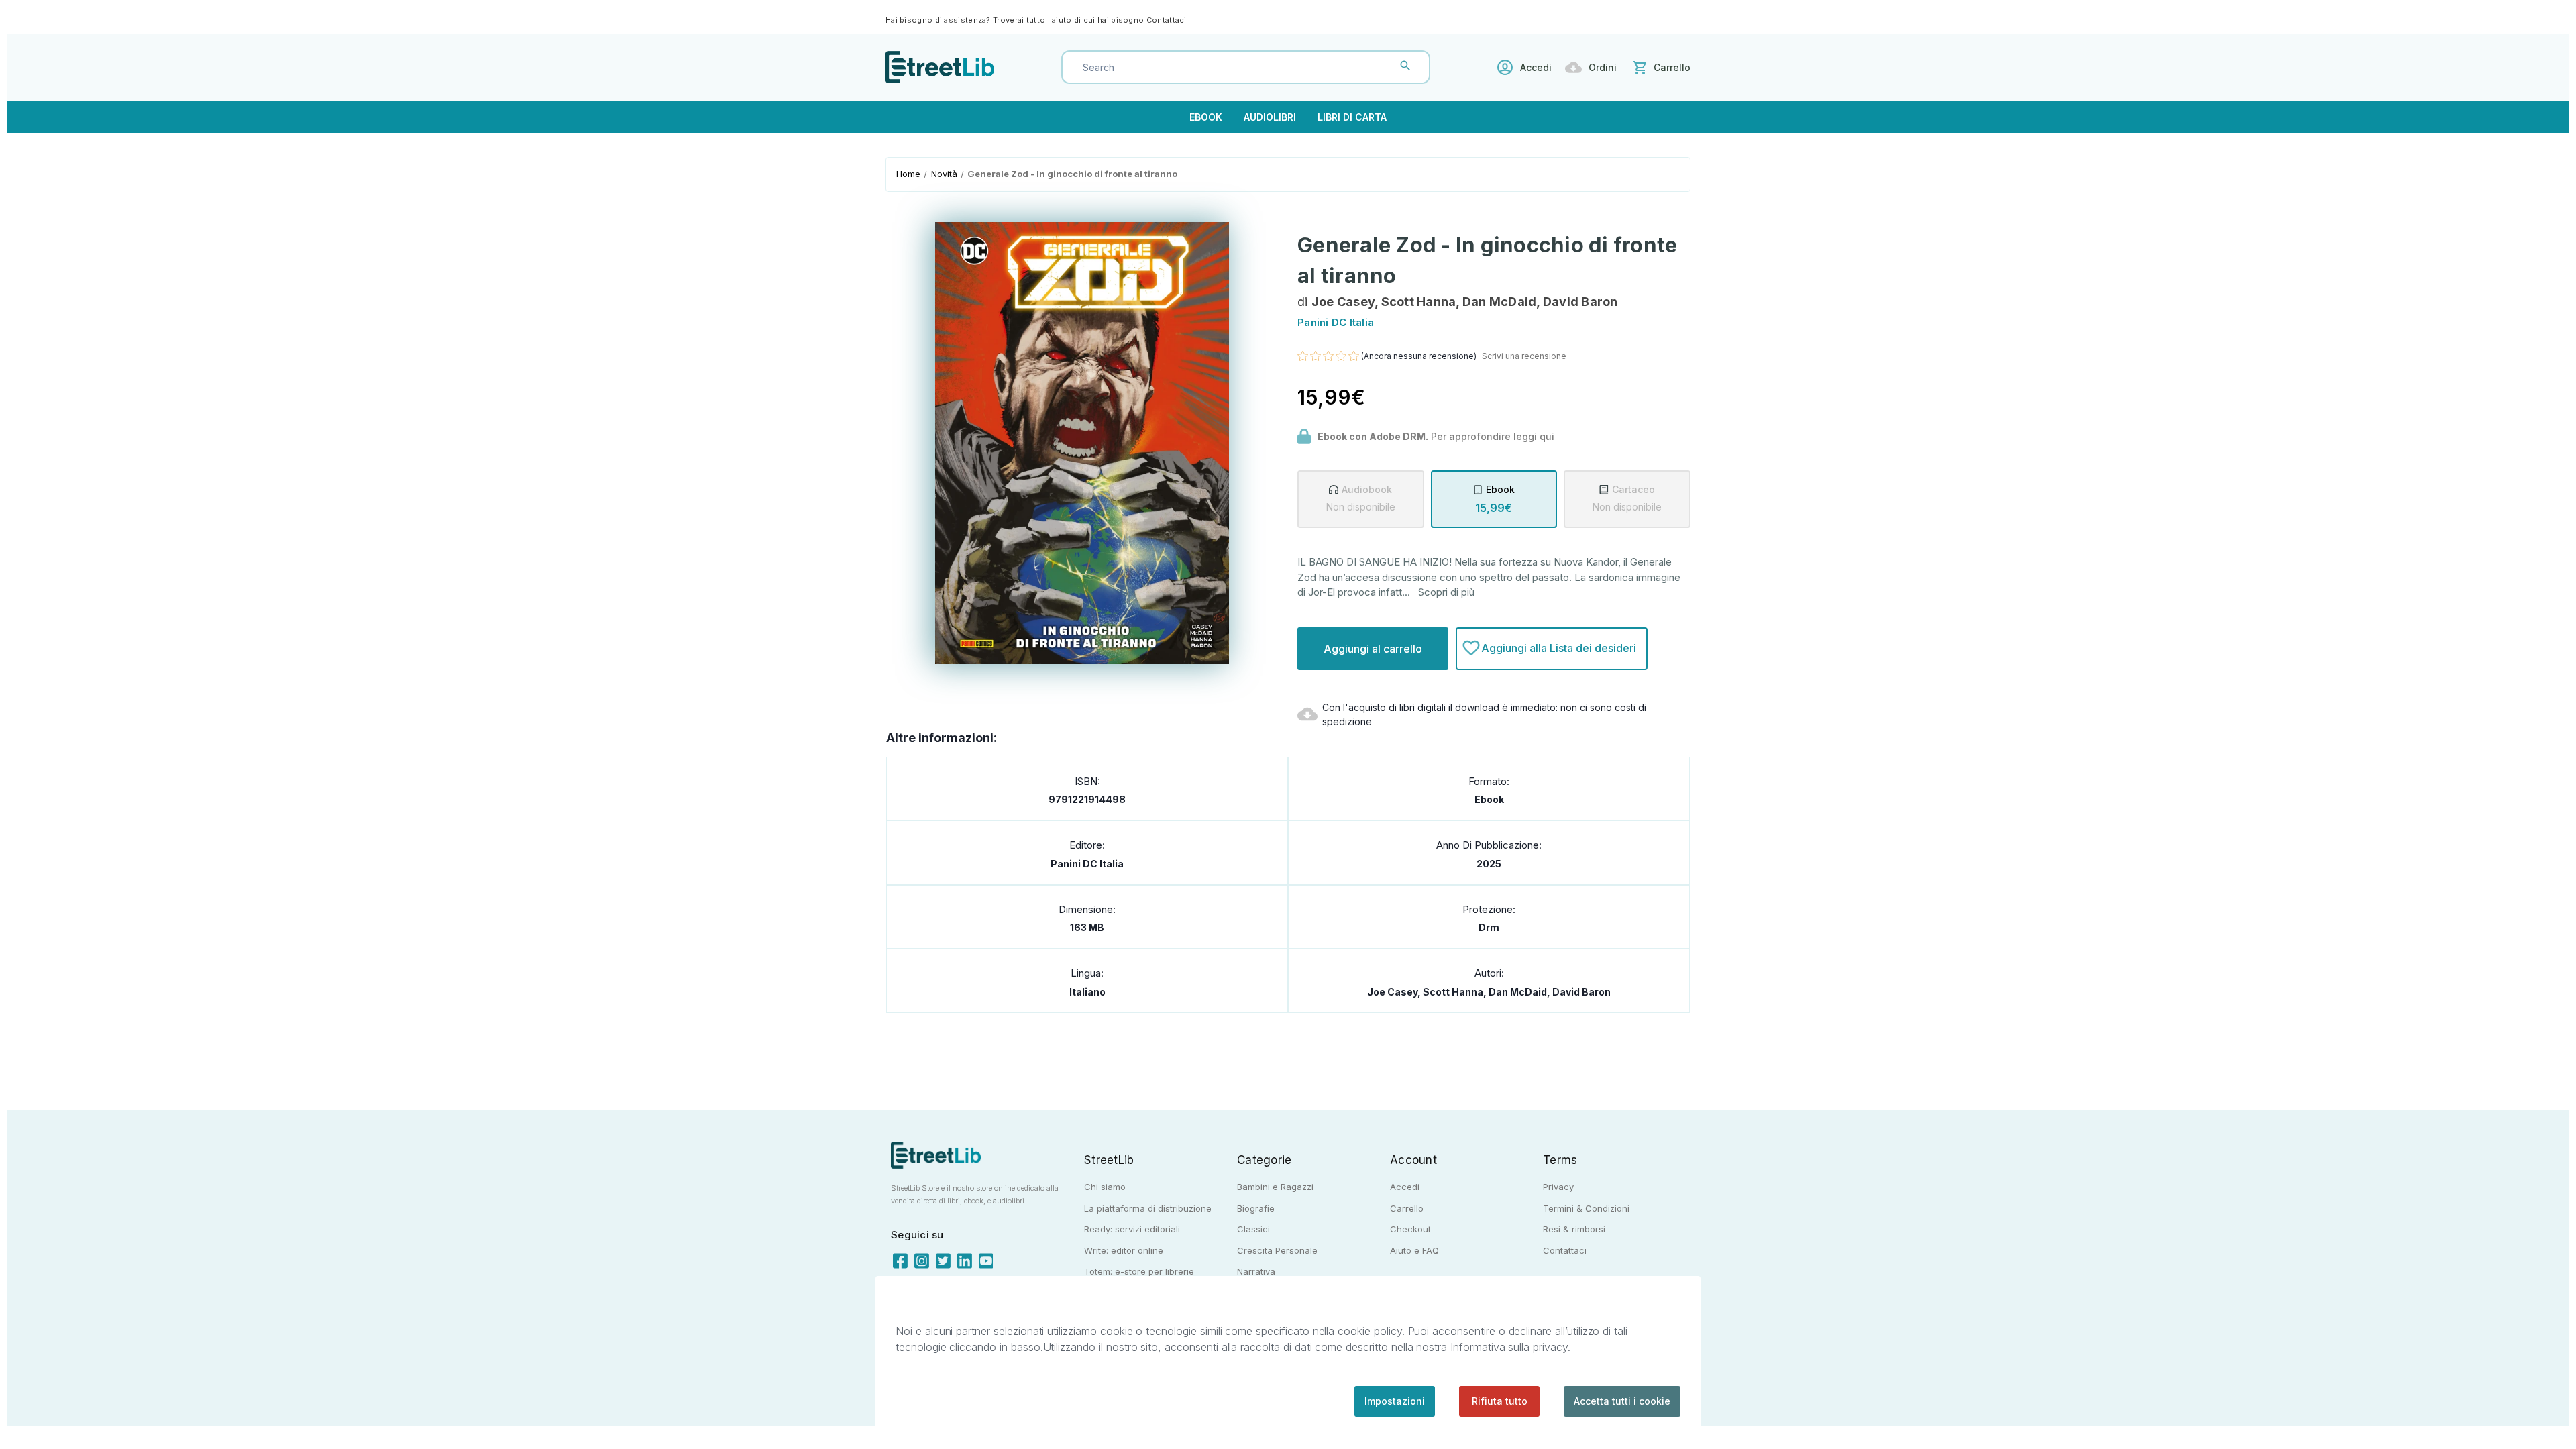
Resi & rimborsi (1574, 1229)
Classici (1253, 1229)
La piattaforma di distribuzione (1148, 1208)
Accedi (1536, 67)
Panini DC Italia (1087, 864)
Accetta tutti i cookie (1622, 1401)
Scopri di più (1446, 592)
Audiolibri (1270, 117)
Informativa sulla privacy (1509, 1347)
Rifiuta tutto (1500, 1401)
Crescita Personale (1277, 1250)
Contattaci (1167, 20)
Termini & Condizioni (1586, 1208)
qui (1547, 436)
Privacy (1558, 1187)
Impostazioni (1395, 1401)
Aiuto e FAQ (1414, 1250)
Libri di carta (1352, 117)
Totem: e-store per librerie (1139, 1271)
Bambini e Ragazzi (1275, 1187)
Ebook (1206, 117)
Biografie (1256, 1208)
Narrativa (1256, 1271)
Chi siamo (1105, 1187)
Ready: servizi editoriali (1132, 1229)
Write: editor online (1124, 1250)
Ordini (1603, 67)
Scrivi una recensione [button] (1524, 356)
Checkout (1410, 1229)
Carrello (1407, 1208)
